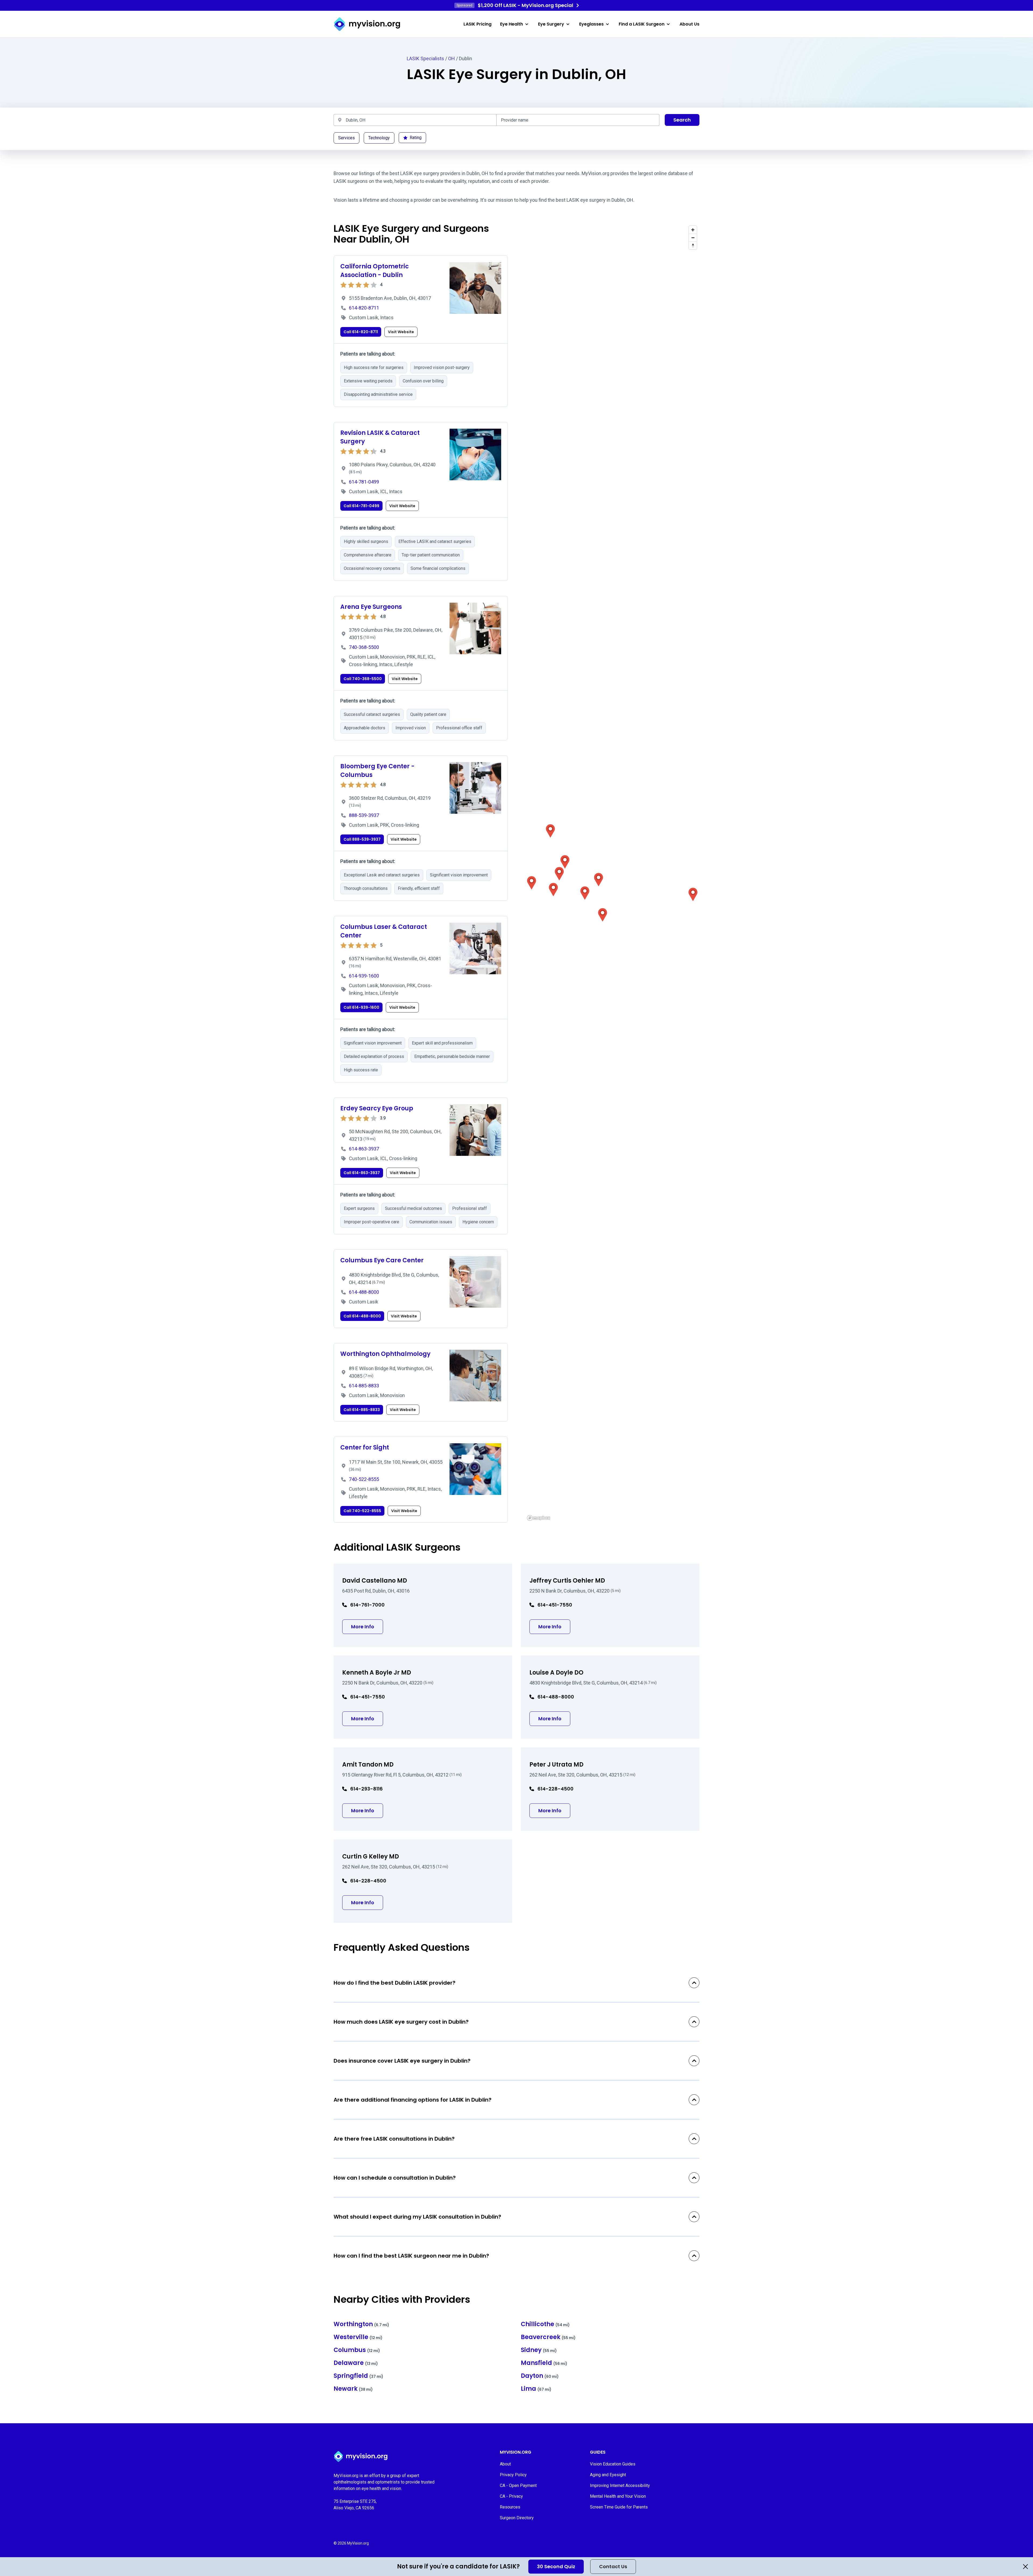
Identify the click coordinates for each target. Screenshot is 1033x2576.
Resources (510, 2507)
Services (346, 138)
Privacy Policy (513, 2475)
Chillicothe (545, 2324)
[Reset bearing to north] (693, 245)
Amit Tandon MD (368, 1765)
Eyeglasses (591, 24)
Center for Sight (365, 1447)
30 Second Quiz (556, 2566)
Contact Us (613, 2566)
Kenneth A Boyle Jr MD (377, 1673)
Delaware (356, 2363)
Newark (353, 2389)
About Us (689, 24)
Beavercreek (548, 2337)
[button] (532, 883)
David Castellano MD (375, 1581)
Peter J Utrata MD (556, 1765)
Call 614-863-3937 (362, 1173)
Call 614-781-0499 (361, 506)
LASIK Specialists (425, 58)
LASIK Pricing (477, 24)
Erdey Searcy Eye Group (377, 1108)
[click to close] (1025, 2567)
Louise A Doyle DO (556, 1673)
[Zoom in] (693, 230)
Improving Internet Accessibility (620, 2486)
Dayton (540, 2376)
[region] (612, 873)
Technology (379, 138)
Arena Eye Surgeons (371, 607)
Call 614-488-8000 (362, 1316)
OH (452, 58)
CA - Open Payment (518, 2486)
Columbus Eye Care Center (382, 1260)
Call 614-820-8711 (361, 332)
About (505, 2464)
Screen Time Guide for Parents (619, 2507)
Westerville (358, 2337)
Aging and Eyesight (608, 2475)
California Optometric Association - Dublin (375, 271)
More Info (367, 1626)
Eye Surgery (551, 24)
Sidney (539, 2350)
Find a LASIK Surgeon (642, 24)
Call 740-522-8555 (362, 1511)
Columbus (357, 2350)
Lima (536, 2389)
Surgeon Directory (517, 2518)
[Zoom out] (693, 238)
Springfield (358, 2376)
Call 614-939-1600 (361, 1007)
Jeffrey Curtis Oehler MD (567, 1581)
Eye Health (512, 24)
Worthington (361, 2324)
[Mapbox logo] (539, 1518)
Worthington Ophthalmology (385, 1354)
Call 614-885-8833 (362, 1410)
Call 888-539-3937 (362, 839)
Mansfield (544, 2363)
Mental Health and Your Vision (618, 2496)
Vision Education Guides (613, 2464)
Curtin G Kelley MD (371, 1857)
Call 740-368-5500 (363, 679)
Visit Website (401, 332)
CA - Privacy (511, 2496)
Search (682, 120)
